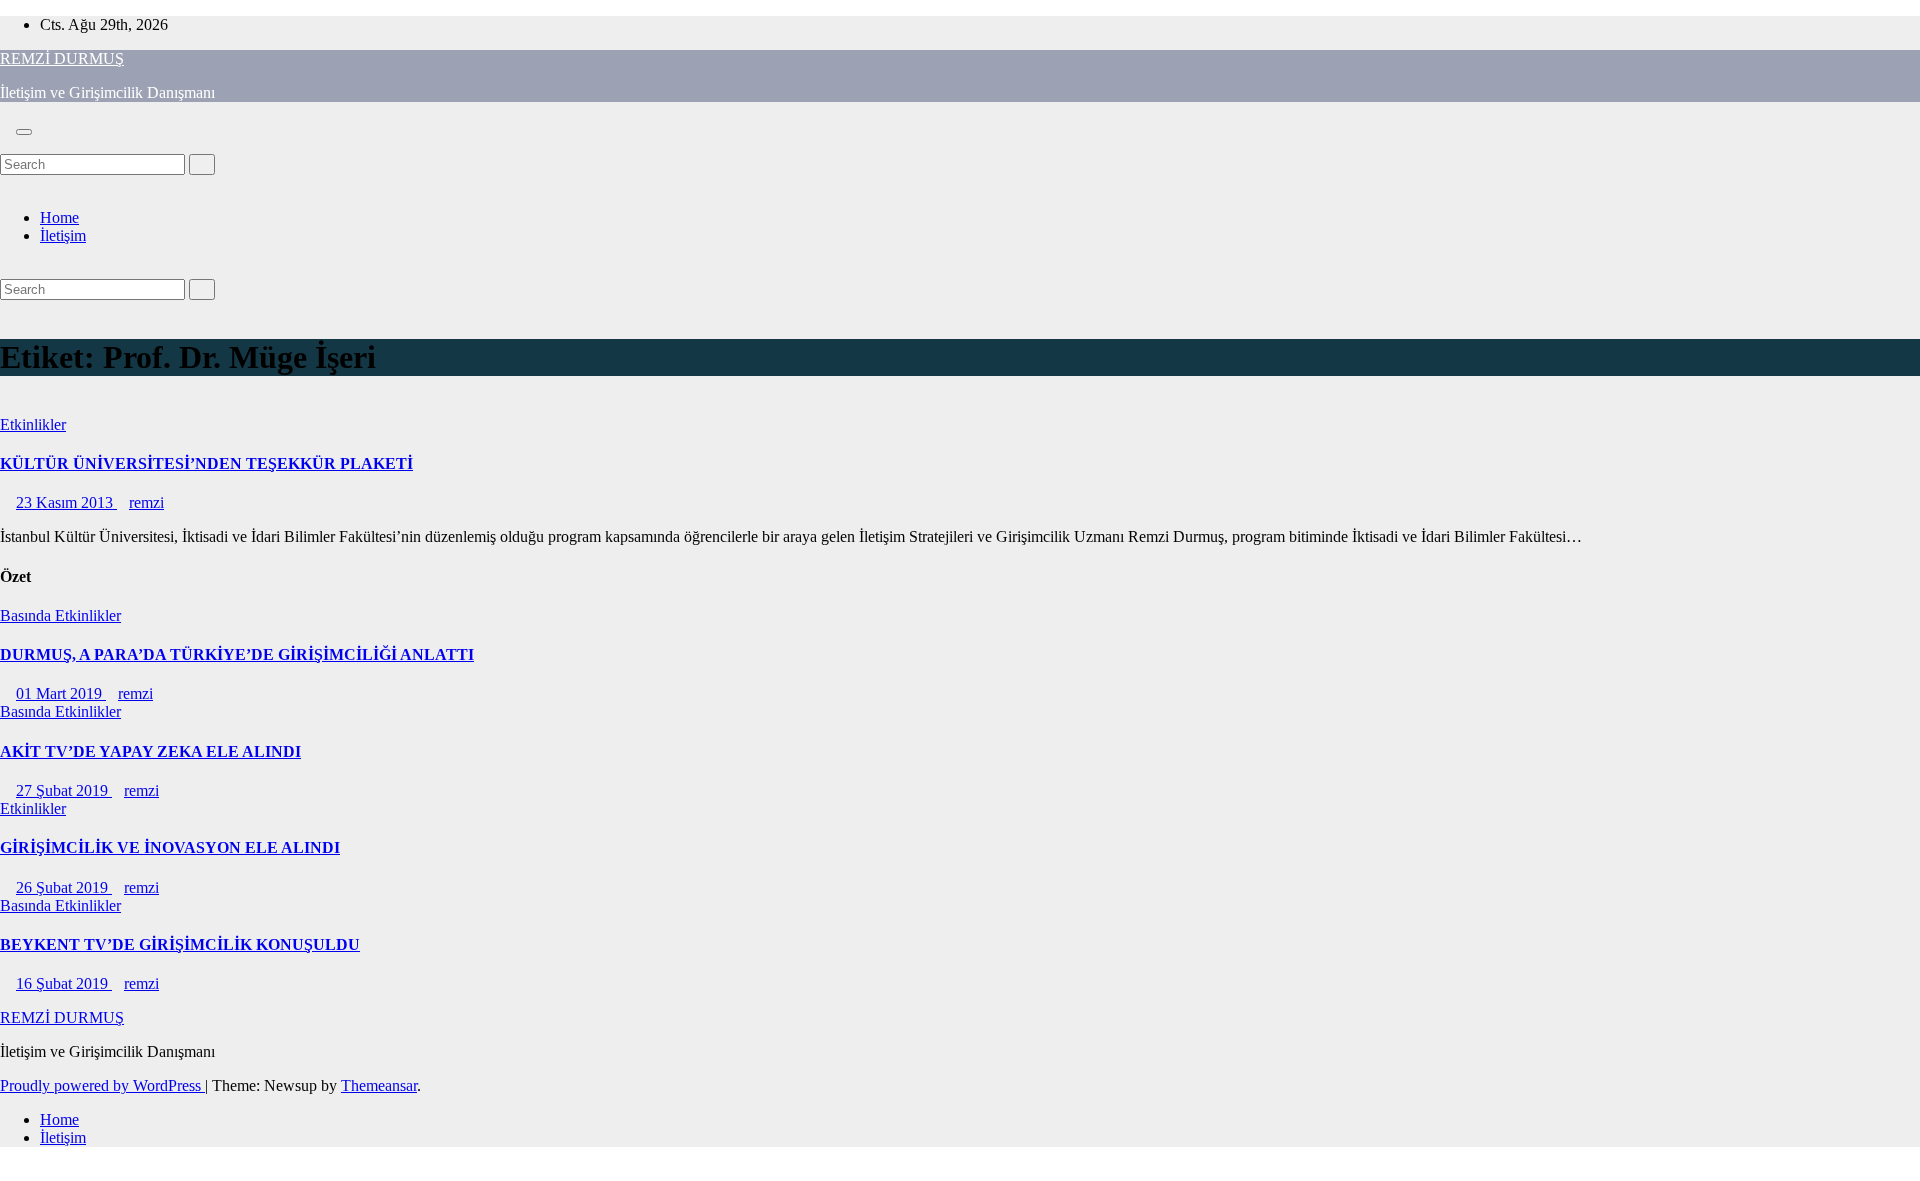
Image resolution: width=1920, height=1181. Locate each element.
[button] (6, 144)
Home (59, 217)
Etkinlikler (33, 424)
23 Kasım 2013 (66, 502)
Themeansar (379, 1085)
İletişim (63, 235)
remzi (146, 502)
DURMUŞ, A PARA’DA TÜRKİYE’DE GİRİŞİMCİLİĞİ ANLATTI (237, 654)
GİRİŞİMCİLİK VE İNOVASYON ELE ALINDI (170, 847)
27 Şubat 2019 (64, 790)
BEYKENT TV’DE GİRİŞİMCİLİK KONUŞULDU (180, 944)
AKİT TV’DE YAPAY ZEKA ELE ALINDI (150, 751)
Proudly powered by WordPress (102, 1085)
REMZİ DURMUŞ (62, 58)
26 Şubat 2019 (64, 887)
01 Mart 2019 (61, 693)
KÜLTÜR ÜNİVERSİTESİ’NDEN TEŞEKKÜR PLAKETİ (206, 463)
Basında (27, 615)
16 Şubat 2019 (64, 983)
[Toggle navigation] (24, 132)
